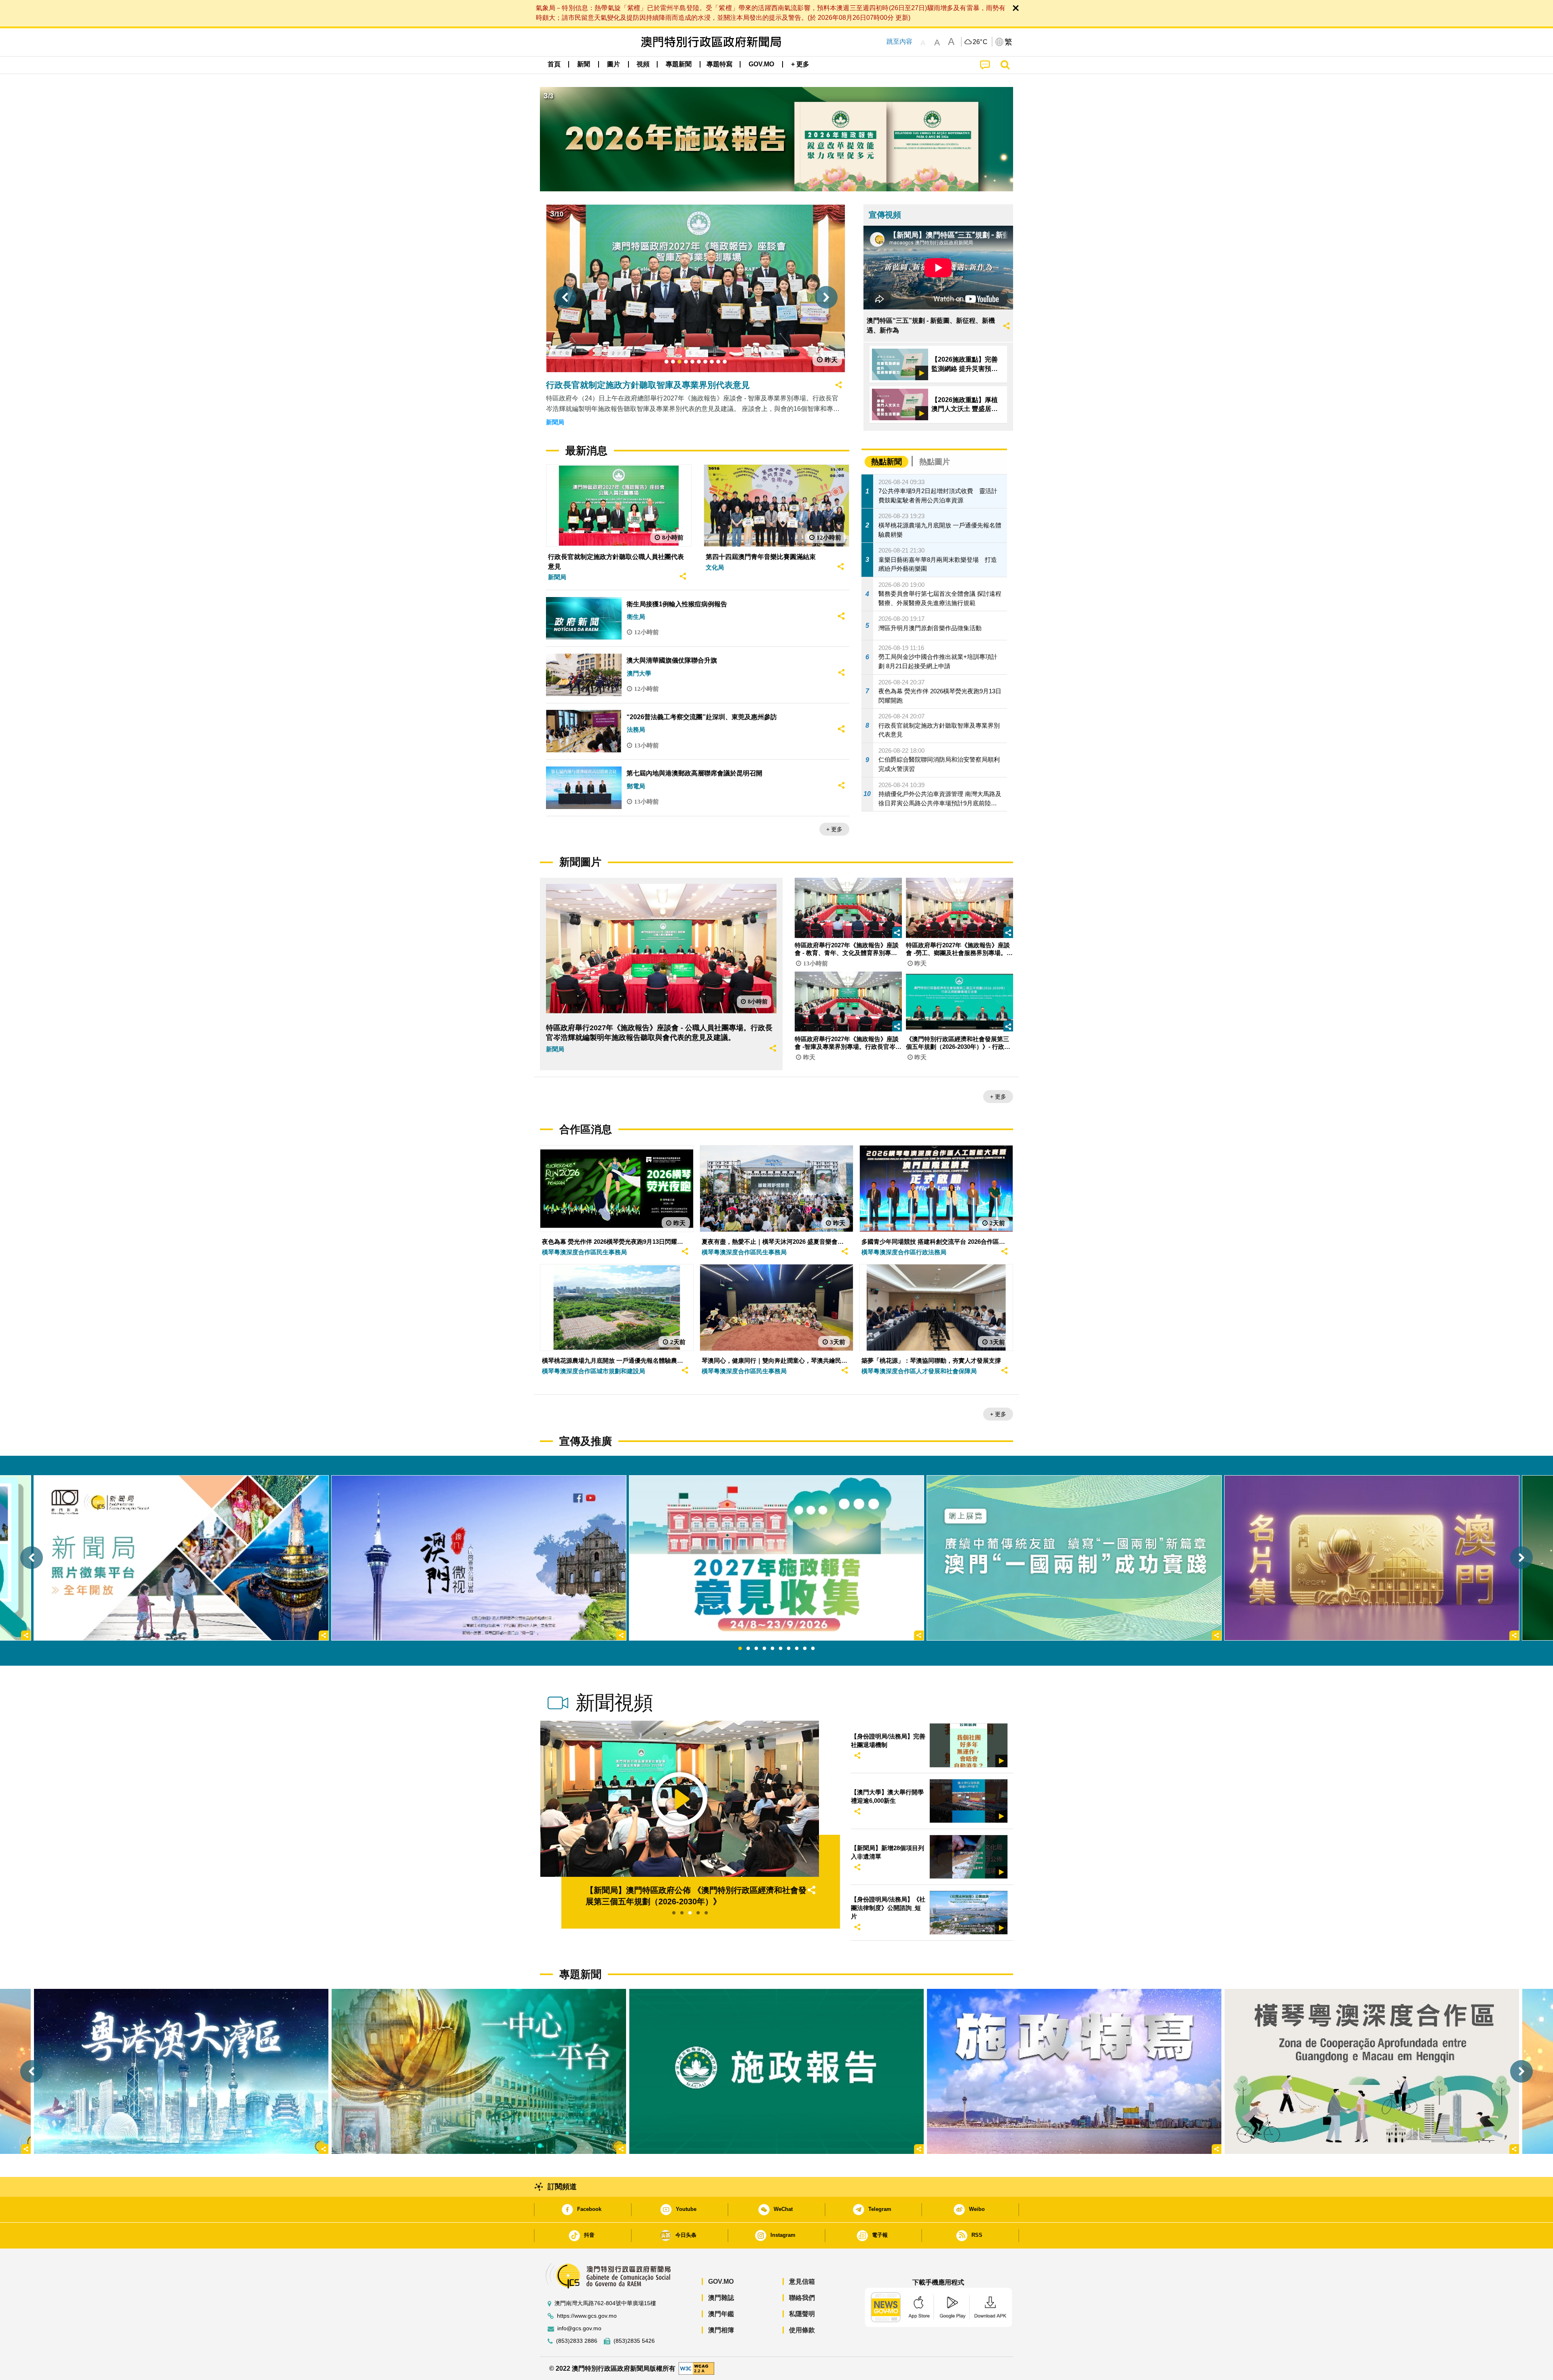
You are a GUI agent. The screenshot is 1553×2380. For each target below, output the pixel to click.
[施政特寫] (1074, 2071)
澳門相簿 (721, 2330)
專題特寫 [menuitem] (719, 64)
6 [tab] (781, 1649)
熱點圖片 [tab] (935, 462)
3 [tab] (756, 1649)
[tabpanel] (776, 1558)
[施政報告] (776, 2071)
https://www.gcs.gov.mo (587, 2316)
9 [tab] (805, 1649)
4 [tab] (764, 1649)
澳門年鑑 (721, 2314)
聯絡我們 (802, 2298)
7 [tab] (789, 1649)
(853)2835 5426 (634, 2341)
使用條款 (802, 2330)
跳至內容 (899, 41)
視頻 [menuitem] (643, 64)
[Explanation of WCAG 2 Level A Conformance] (696, 2368)
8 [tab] (797, 1649)
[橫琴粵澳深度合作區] (1372, 2071)
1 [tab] (740, 1649)
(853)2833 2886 (577, 2341)
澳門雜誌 (721, 2298)
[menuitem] (584, 64)
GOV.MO (721, 2282)
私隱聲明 (802, 2314)
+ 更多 (834, 829)
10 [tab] (813, 1649)
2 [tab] (748, 1649)
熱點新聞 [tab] (887, 462)
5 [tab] (772, 1649)
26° (980, 42)
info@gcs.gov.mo (579, 2328)
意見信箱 (802, 2282)
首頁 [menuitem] (554, 64)
